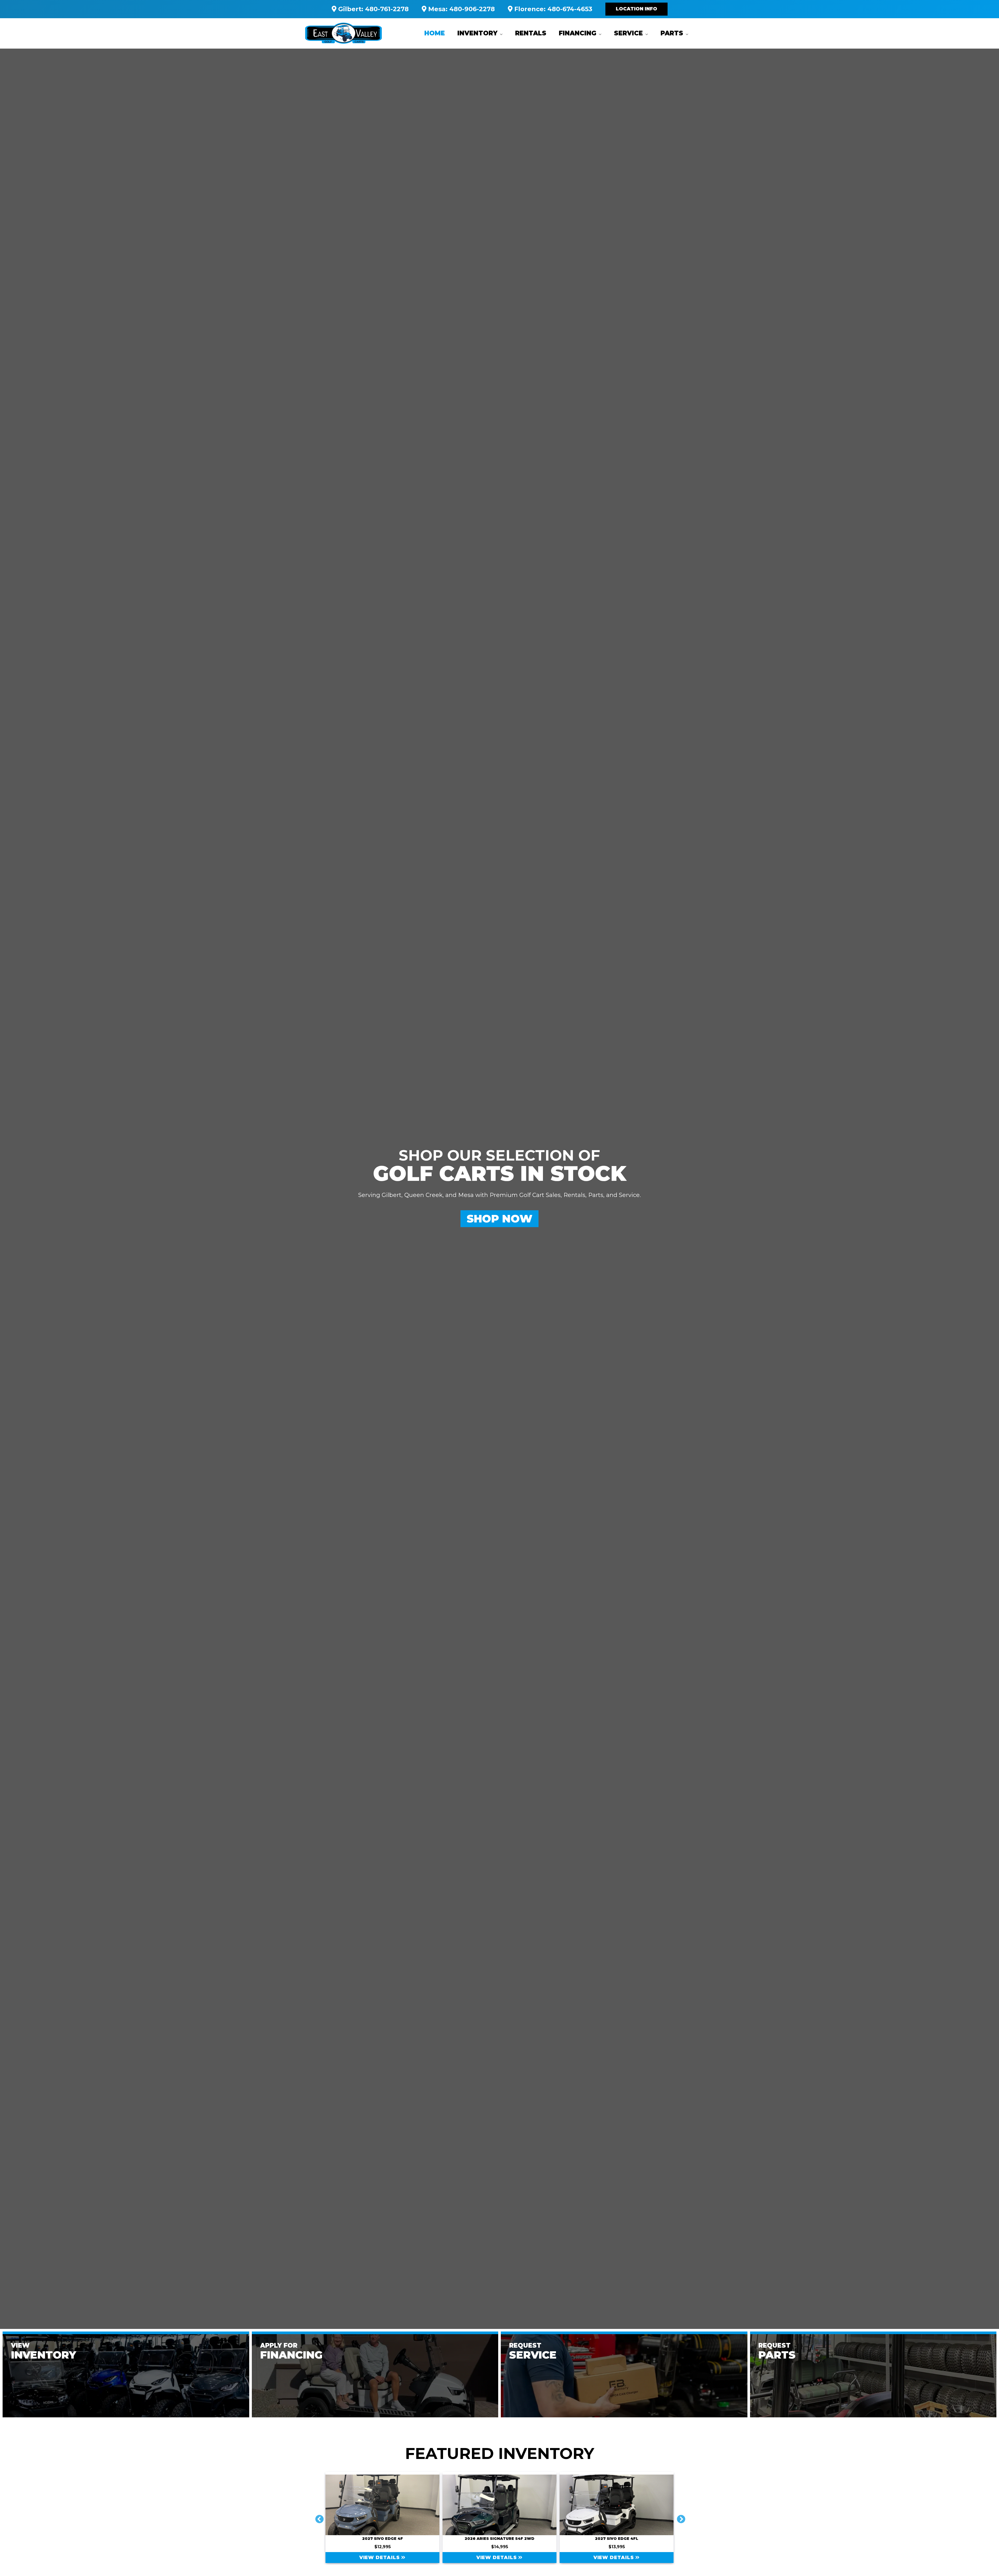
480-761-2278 (387, 9)
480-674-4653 (570, 9)
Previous (317, 2517)
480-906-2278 (472, 9)
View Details (380, 2558)
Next (679, 2517)
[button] (636, 9)
